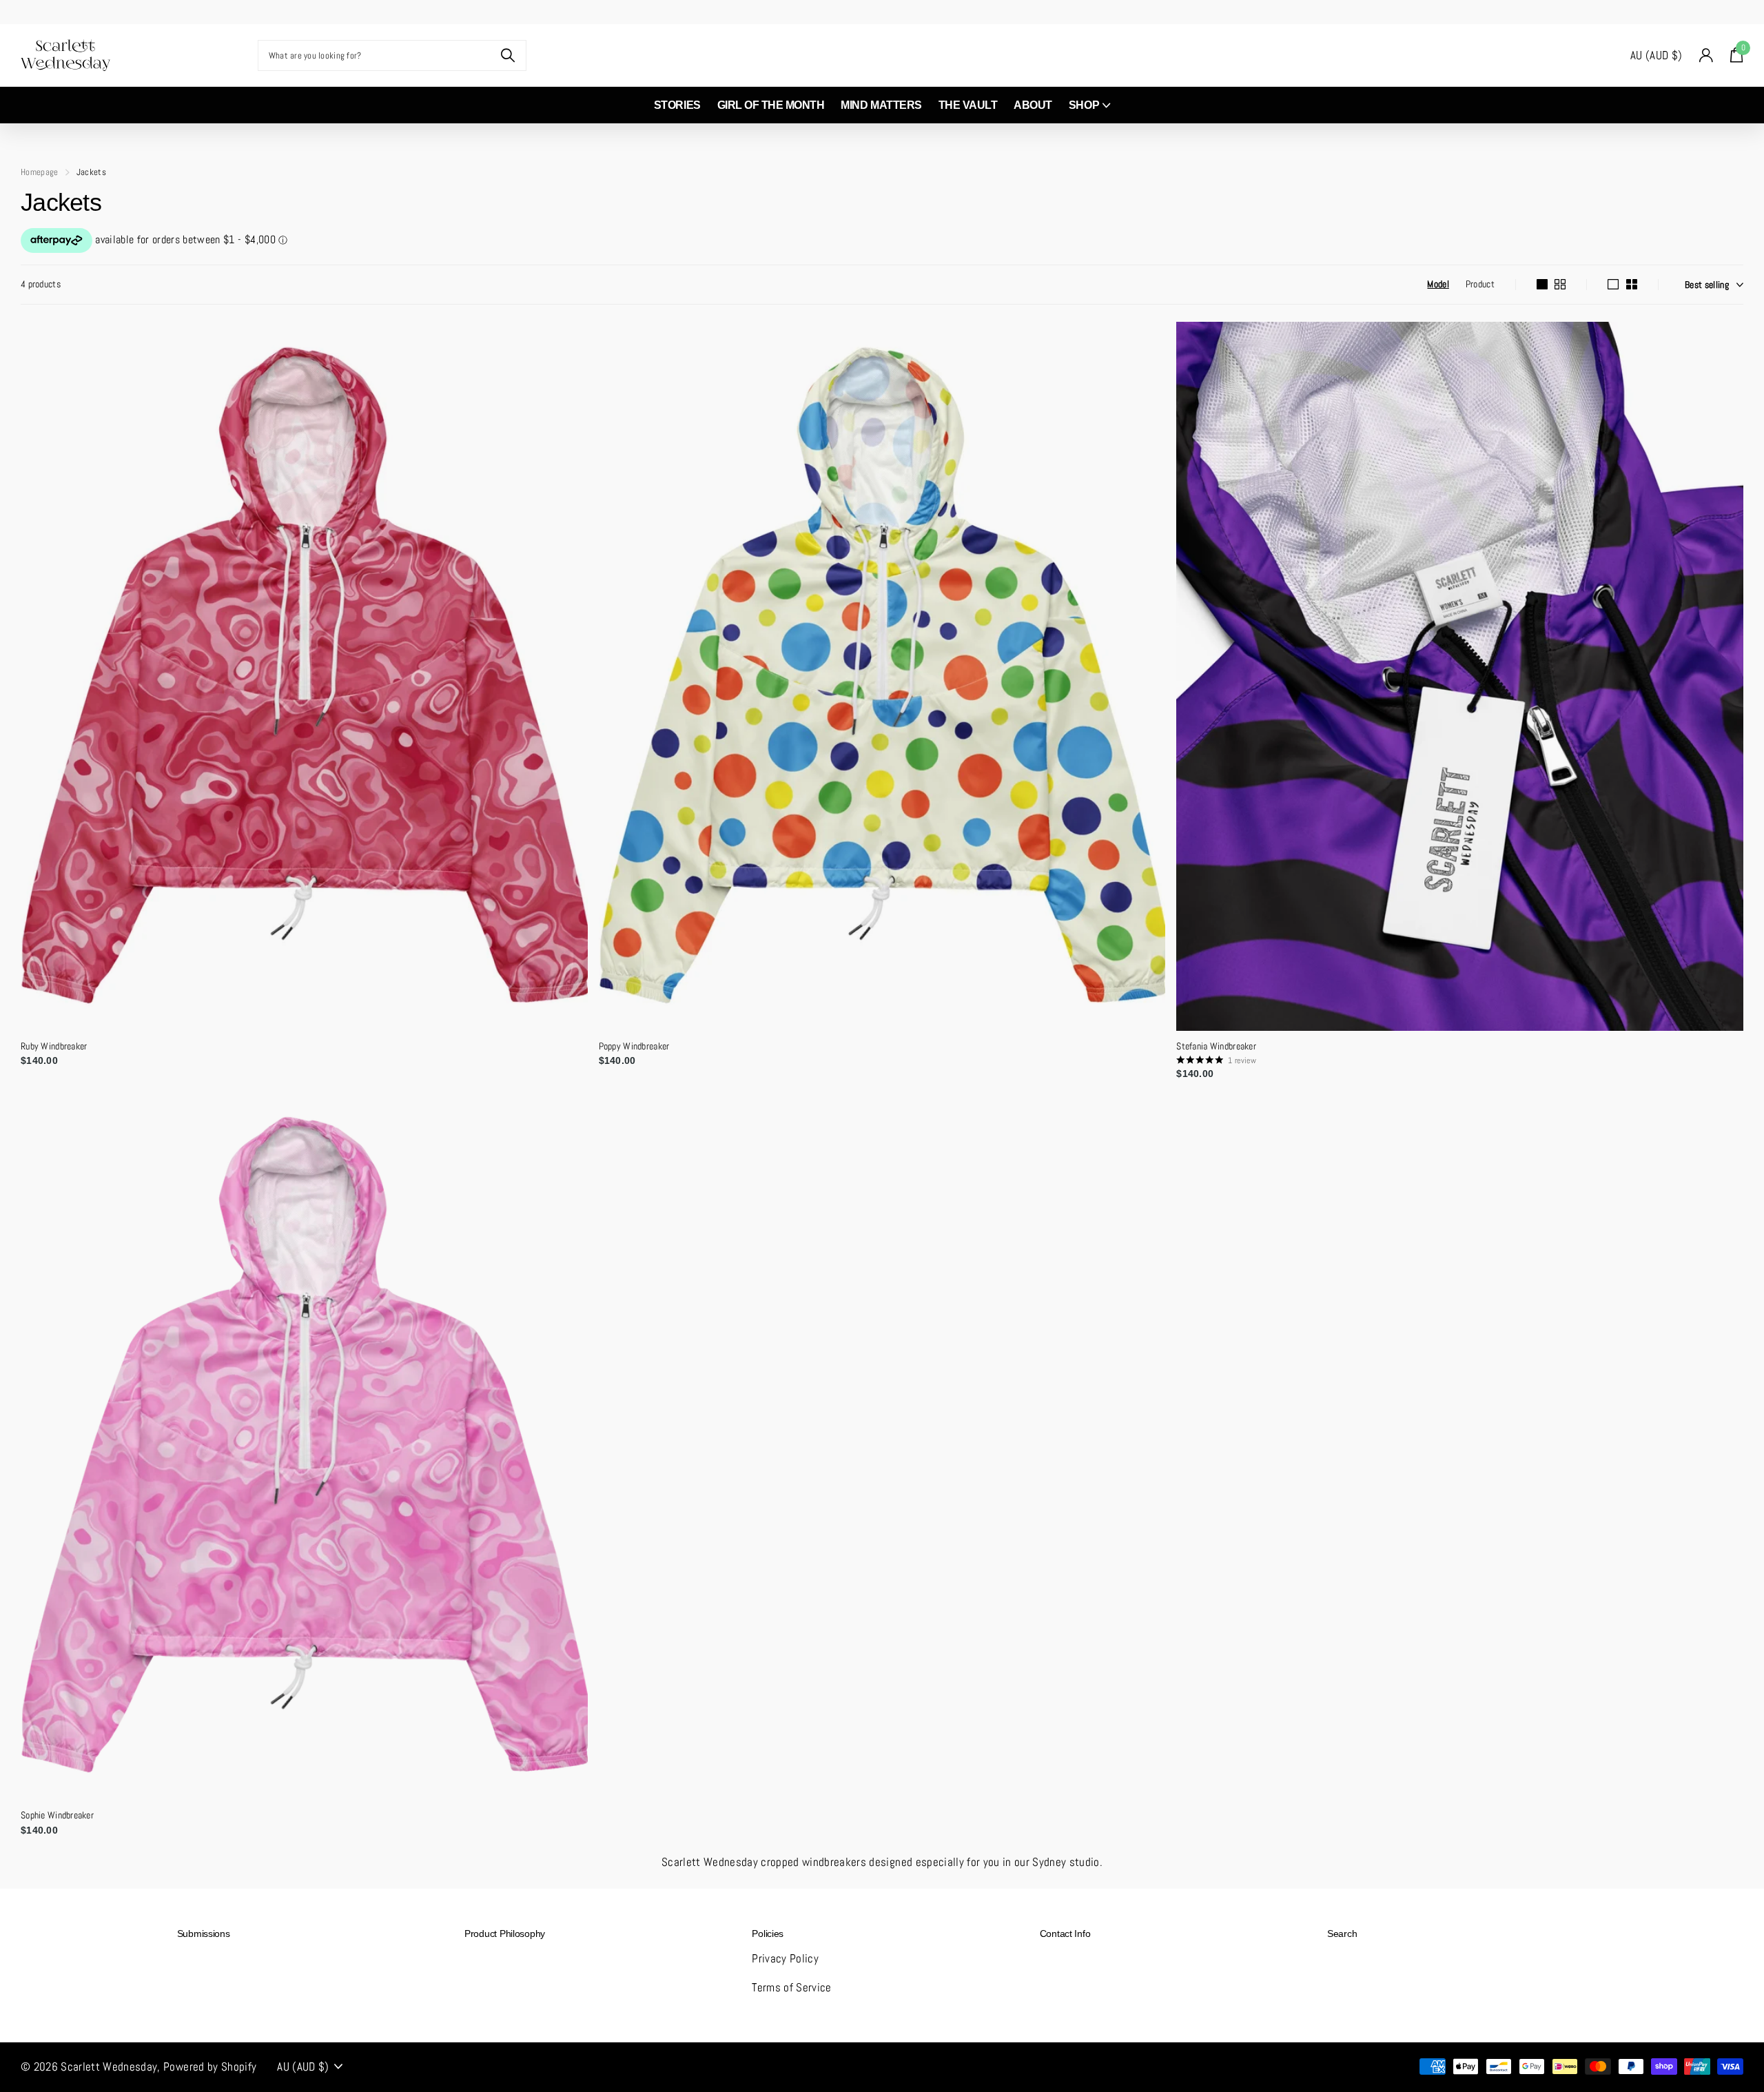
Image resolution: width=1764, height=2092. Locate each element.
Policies (768, 1934)
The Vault (968, 105)
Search (1342, 1934)
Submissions (204, 1934)
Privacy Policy (785, 1958)
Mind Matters (881, 105)
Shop (1084, 105)
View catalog (179, 55)
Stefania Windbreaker (1216, 1046)
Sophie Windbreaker (57, 1815)
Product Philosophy (505, 1934)
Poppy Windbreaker (634, 1046)
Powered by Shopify (210, 2067)
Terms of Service (791, 1987)
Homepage (40, 172)
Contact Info (1065, 1934)
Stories (677, 105)
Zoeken (507, 55)
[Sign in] (1706, 55)
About (1033, 105)
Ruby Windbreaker (54, 1046)
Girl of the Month (771, 105)
